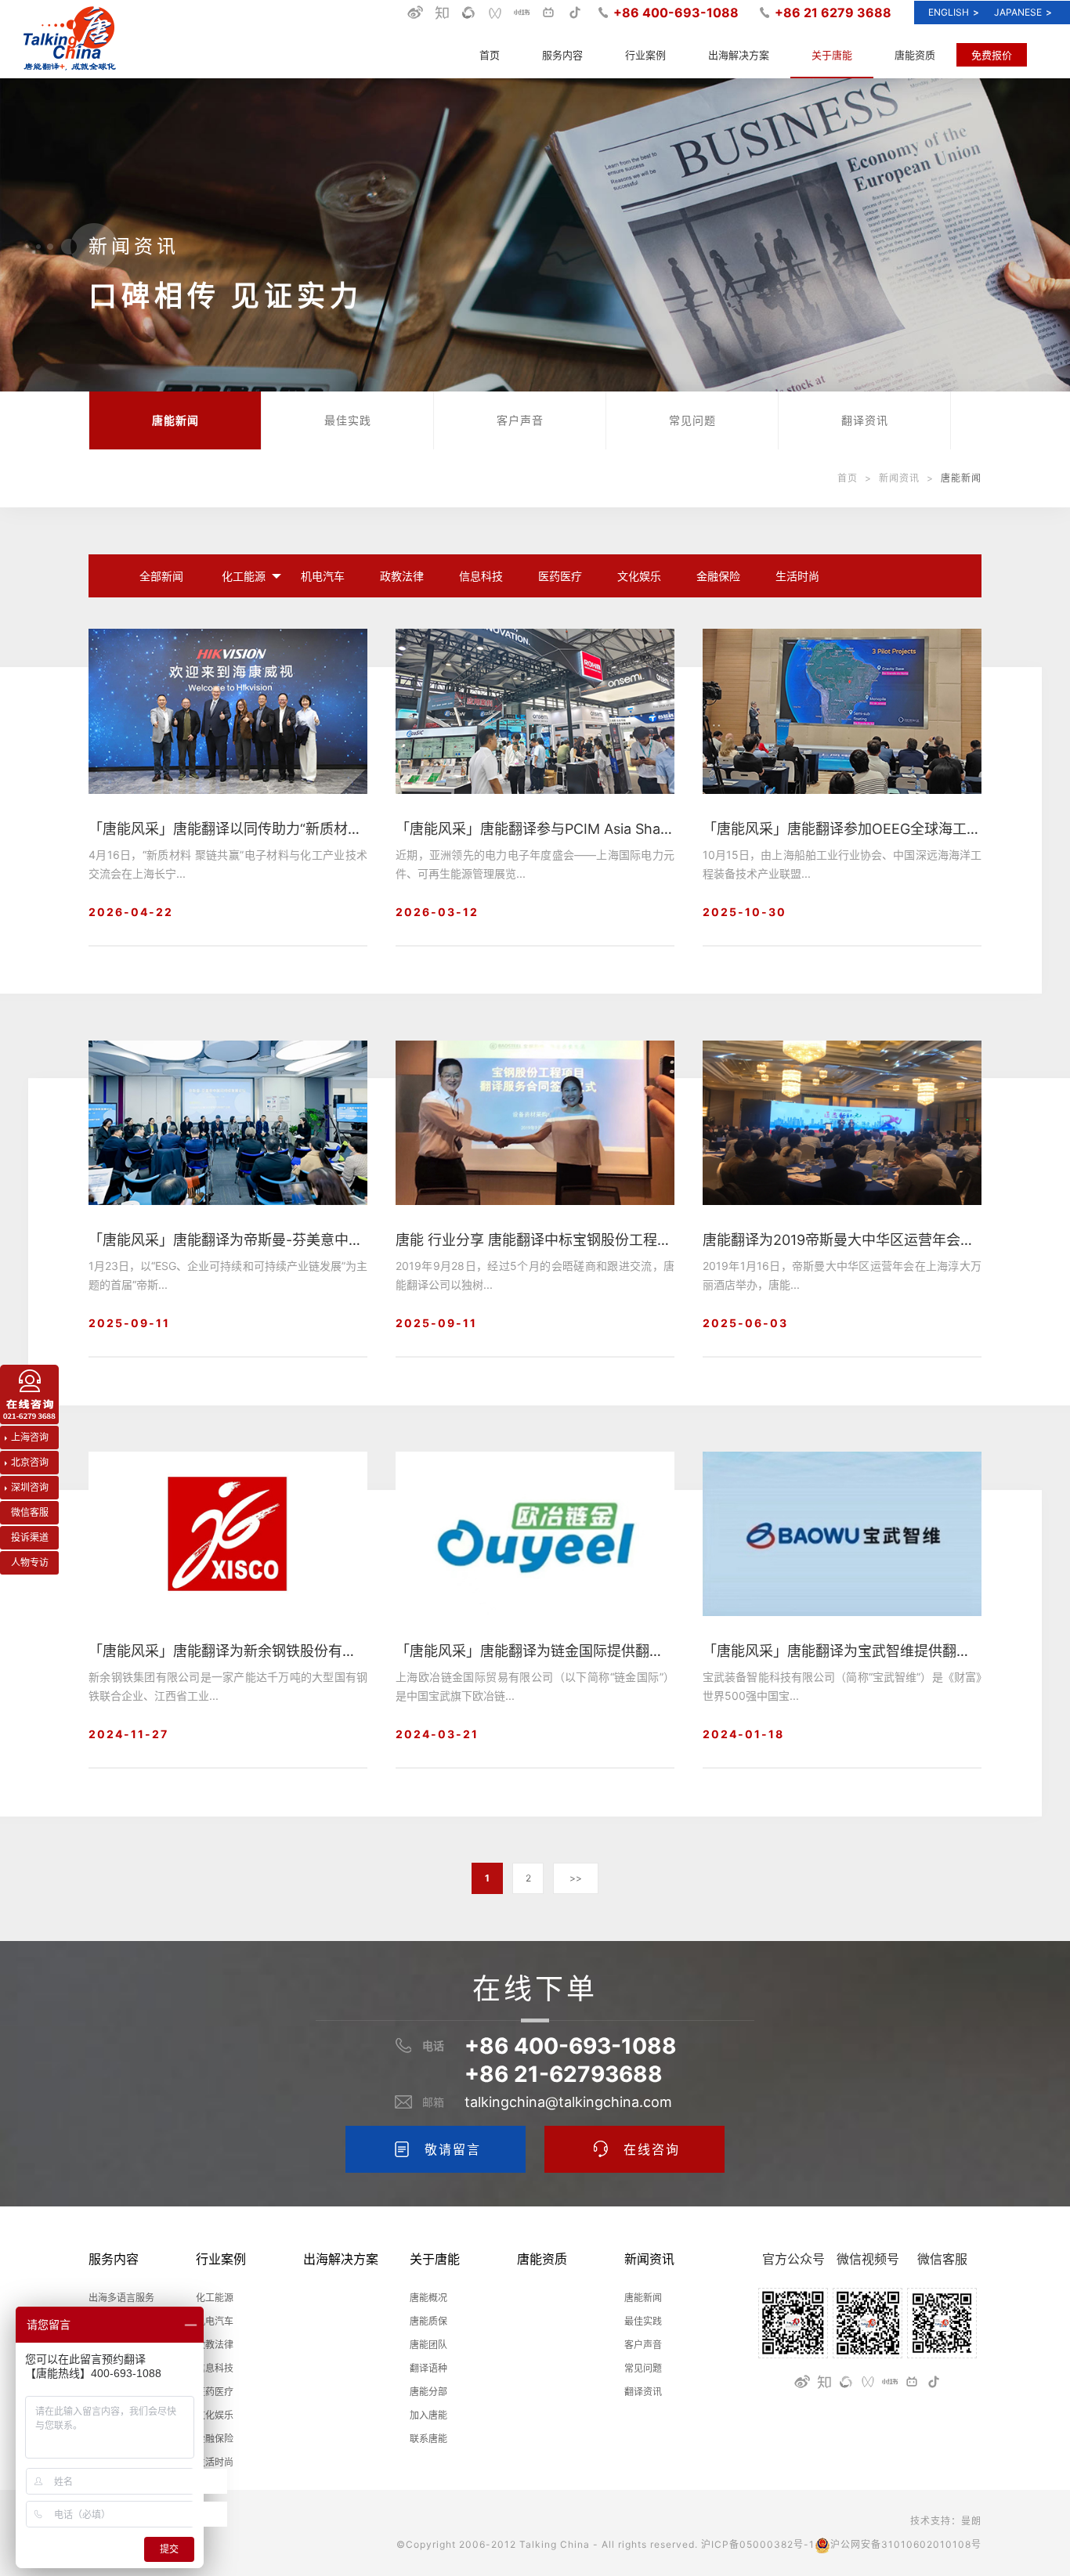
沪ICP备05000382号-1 (758, 2544)
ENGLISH (954, 12)
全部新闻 (161, 576)
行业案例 (645, 55)
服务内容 (562, 55)
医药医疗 (560, 576)
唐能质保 (428, 2321)
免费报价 (992, 55)
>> (576, 1878)
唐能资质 (915, 55)
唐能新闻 (175, 420)
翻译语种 (428, 2368)
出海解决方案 (739, 55)
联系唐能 (428, 2439)
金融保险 (718, 576)
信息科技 (481, 576)
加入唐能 (428, 2415)
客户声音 (520, 420)
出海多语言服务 (121, 2298)
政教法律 (402, 576)
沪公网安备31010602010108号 (906, 2544)
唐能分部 (428, 2392)
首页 (490, 55)
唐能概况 (428, 2298)
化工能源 (244, 576)
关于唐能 (832, 55)
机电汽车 (323, 576)
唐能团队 (428, 2345)
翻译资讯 (865, 420)
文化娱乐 (639, 576)
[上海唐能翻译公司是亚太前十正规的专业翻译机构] (70, 39)
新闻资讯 (899, 478)
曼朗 (971, 2521)
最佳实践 (348, 420)
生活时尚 (797, 576)
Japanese (1023, 12)
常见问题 (692, 420)
